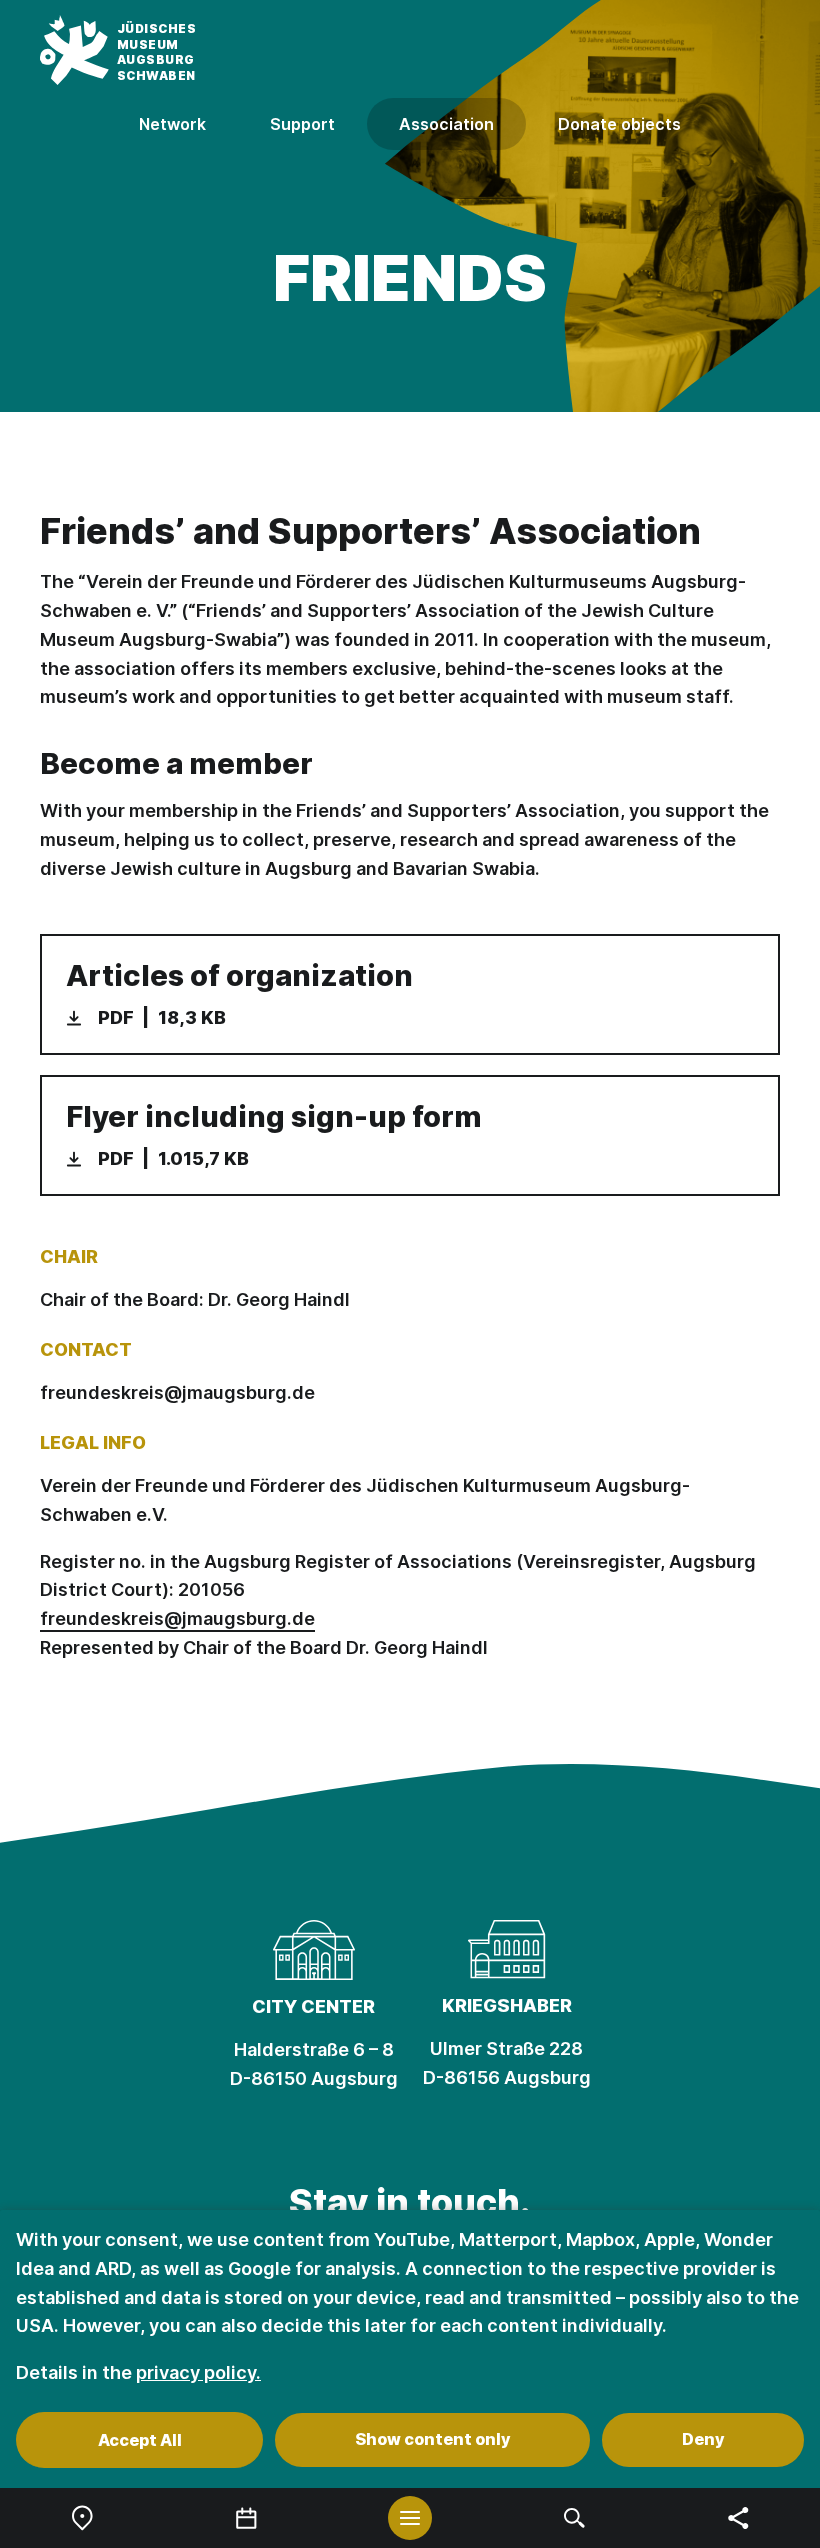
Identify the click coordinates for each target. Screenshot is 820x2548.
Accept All (140, 2440)
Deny (703, 2439)
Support (302, 124)
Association (446, 124)
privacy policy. (198, 2372)
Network (172, 124)
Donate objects (619, 124)
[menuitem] (82, 2518)
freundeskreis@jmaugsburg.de (177, 1392)
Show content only (433, 2439)
